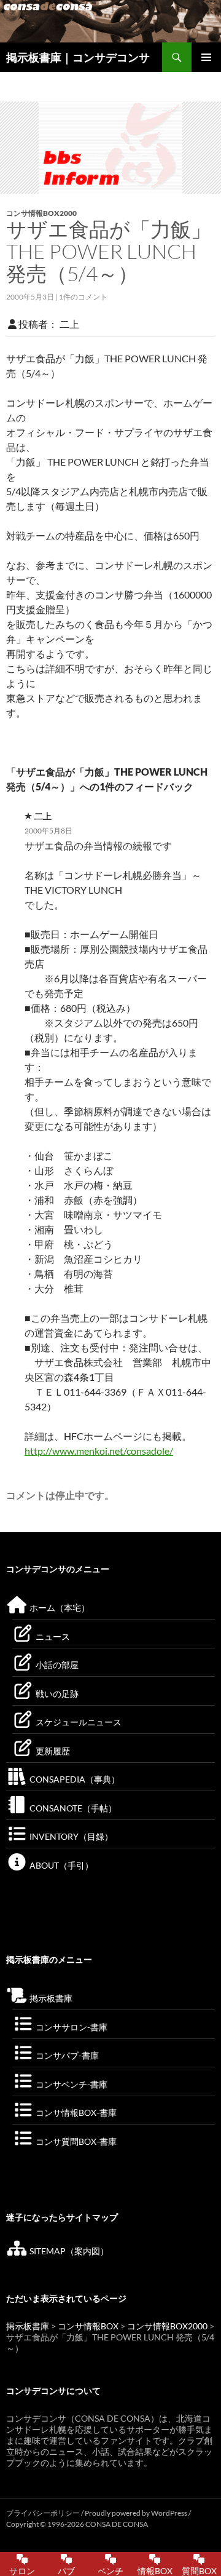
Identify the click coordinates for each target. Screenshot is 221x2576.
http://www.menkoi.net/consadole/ (99, 1451)
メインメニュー (206, 57)
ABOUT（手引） (60, 1865)
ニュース (52, 1636)
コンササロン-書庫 (71, 2027)
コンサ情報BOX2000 (41, 213)
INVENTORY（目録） (70, 1836)
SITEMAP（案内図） (68, 2251)
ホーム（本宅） (59, 1608)
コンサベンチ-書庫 (71, 2084)
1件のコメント (83, 297)
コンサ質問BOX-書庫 (75, 2141)
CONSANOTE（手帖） (72, 1808)
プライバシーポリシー (43, 2513)
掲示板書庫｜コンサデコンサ (78, 57)
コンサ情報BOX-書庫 (75, 2113)
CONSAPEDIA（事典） (74, 1779)
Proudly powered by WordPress (137, 2513)
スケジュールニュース (78, 1722)
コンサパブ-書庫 (66, 2055)
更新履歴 (52, 1751)
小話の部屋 (56, 1665)
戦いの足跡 (56, 1694)
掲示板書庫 (50, 1998)
